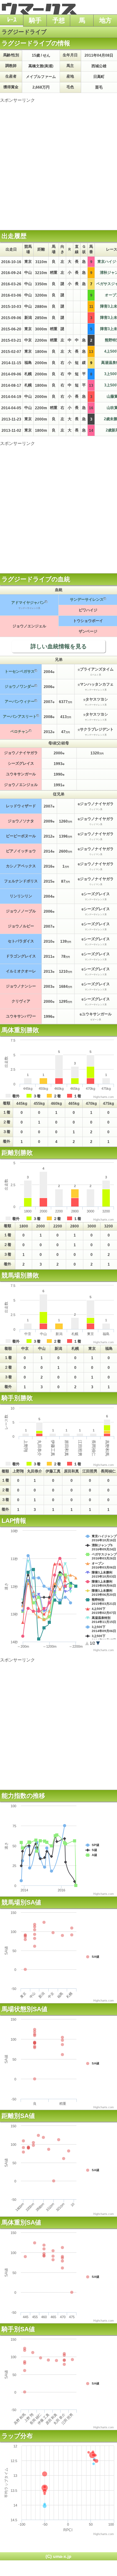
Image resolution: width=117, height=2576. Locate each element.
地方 (105, 20)
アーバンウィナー (20, 701)
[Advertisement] (58, 162)
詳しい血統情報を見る (59, 646)
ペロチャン (20, 732)
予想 (59, 20)
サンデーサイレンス (87, 599)
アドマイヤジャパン (28, 603)
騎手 (35, 20)
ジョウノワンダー (20, 686)
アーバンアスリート (20, 717)
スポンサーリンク (17, 100)
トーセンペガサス (20, 671)
